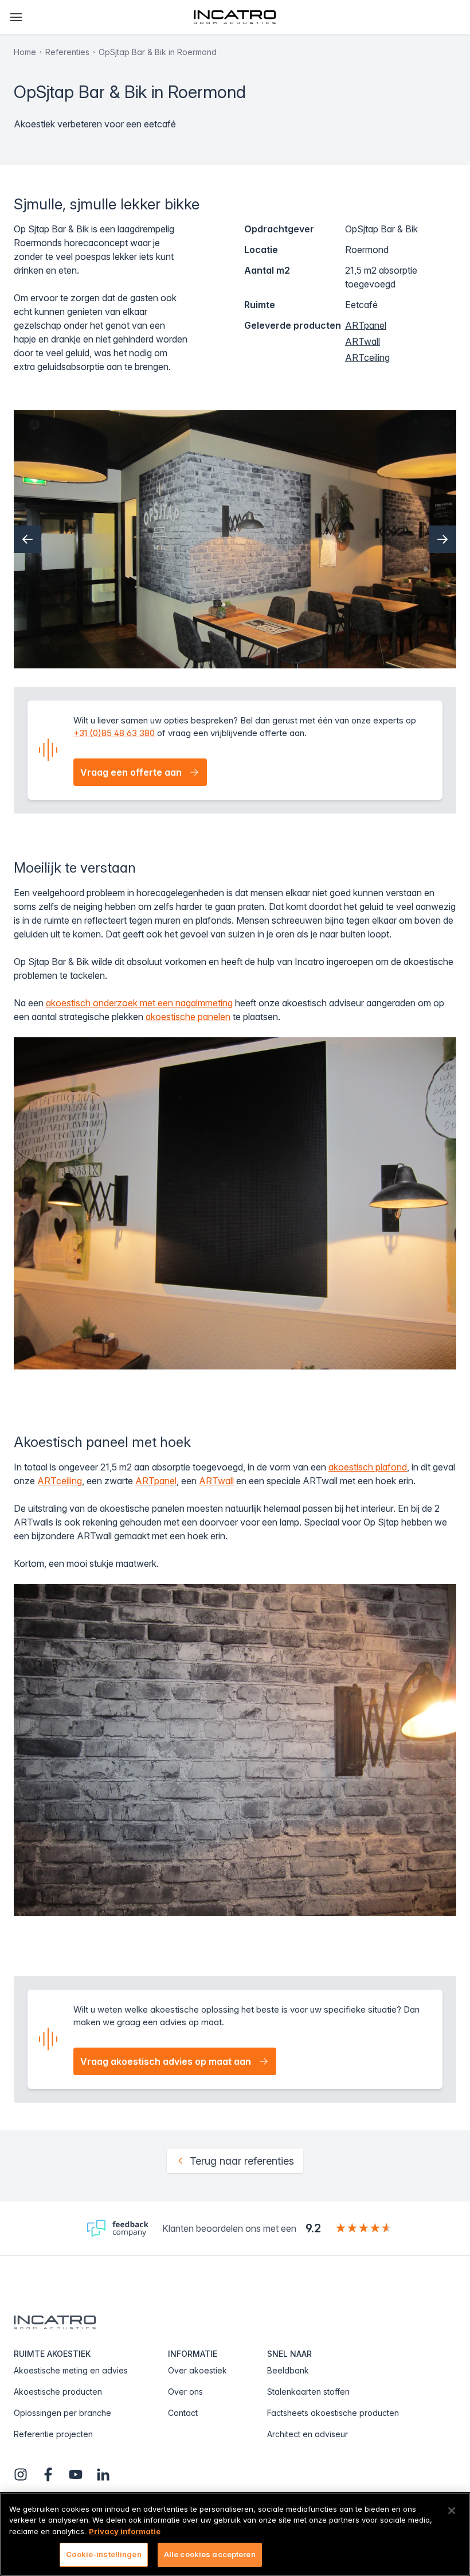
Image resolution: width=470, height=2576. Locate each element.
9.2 (313, 2228)
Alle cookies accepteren (210, 2554)
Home (25, 52)
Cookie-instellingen (103, 2554)
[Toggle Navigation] (16, 17)
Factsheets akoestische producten (333, 2413)
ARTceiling (367, 357)
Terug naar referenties (242, 2161)
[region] (235, 2534)
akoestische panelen (188, 1017)
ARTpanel (366, 325)
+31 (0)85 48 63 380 (114, 733)
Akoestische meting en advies (71, 2370)
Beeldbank (288, 2370)
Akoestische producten (58, 2392)
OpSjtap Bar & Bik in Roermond (158, 52)
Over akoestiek (197, 2370)
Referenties (67, 52)
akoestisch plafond (368, 1467)
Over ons (185, 2392)
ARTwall (363, 341)
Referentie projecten (53, 2434)
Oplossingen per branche (62, 2413)
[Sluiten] (452, 2511)
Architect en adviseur (308, 2434)
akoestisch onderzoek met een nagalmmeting (139, 1003)
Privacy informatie (125, 2531)
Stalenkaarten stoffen (308, 2392)
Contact (183, 2413)
